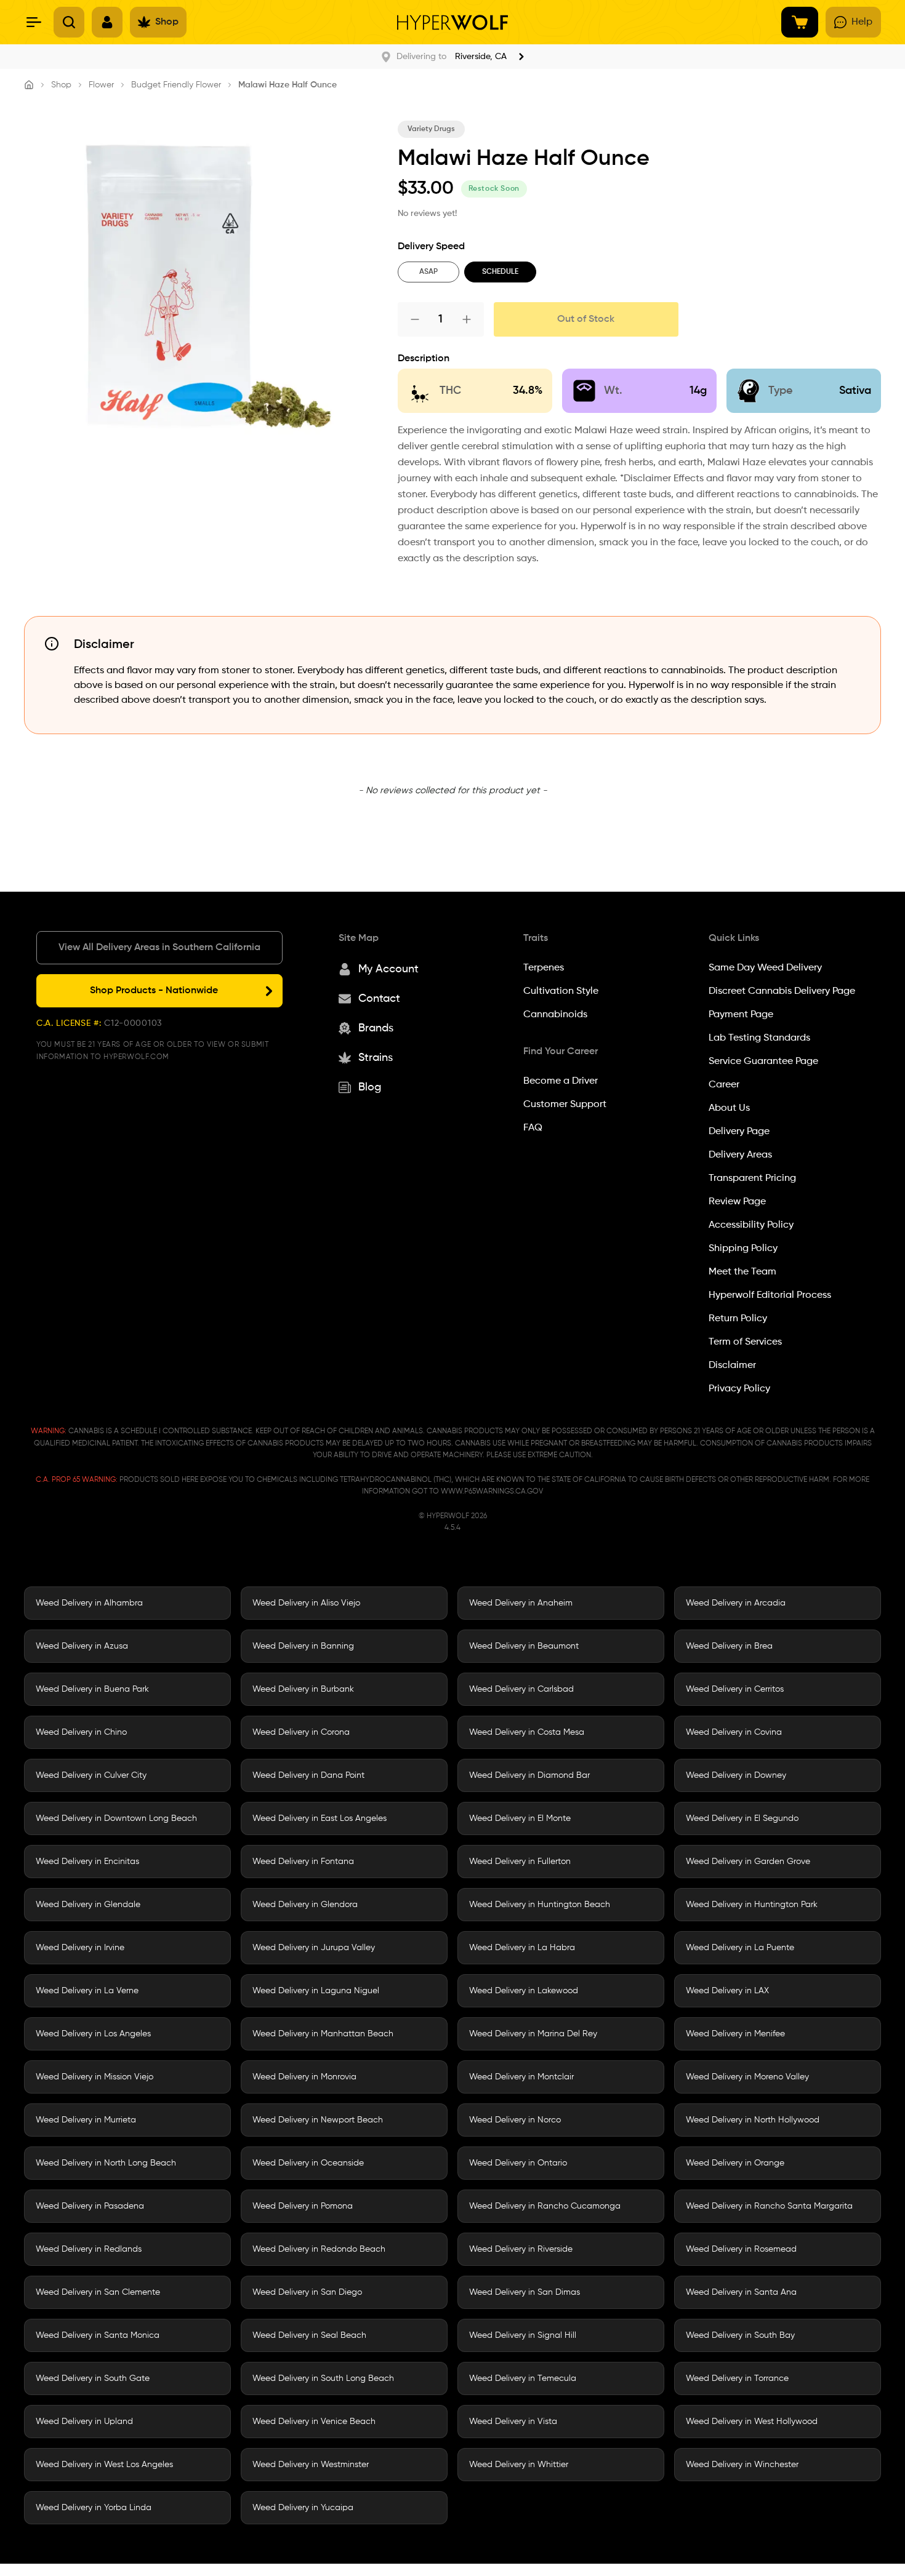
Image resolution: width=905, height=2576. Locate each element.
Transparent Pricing (752, 1178)
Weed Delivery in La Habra (522, 1948)
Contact (379, 999)
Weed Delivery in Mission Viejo (95, 2077)
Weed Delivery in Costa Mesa (527, 1732)
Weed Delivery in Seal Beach (309, 2335)
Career (724, 1085)
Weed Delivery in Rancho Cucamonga (545, 2206)
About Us (729, 1108)
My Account (388, 969)
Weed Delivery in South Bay (740, 2335)
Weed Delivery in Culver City (91, 1775)
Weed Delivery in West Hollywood (752, 2422)
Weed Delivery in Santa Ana (741, 2292)
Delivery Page (739, 1132)
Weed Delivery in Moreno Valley (747, 2077)
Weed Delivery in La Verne (87, 1991)
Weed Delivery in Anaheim (521, 1603)
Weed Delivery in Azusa (82, 1646)
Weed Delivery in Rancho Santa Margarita (769, 2206)
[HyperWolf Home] (452, 22)
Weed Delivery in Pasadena (90, 2206)
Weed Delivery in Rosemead (741, 2249)
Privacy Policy (739, 1389)
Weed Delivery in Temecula (523, 2378)
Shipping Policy (743, 1249)
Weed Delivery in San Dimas (525, 2292)
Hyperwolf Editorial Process (770, 1295)
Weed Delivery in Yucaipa (303, 2508)
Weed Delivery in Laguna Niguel (316, 1991)
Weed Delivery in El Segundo (742, 1818)
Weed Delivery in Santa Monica (98, 2335)
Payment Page (741, 1015)
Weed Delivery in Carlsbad (521, 1689)
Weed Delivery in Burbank (303, 1689)
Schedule (500, 272)
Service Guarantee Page (763, 1062)
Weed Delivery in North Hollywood (753, 2120)
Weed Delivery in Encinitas (87, 1862)
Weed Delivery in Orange (735, 2163)
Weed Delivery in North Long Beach (106, 2163)
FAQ (533, 1128)
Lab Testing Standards (759, 1038)
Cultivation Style (561, 991)
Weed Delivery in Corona (301, 1732)
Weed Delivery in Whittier (519, 2465)
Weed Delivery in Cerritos (735, 1689)
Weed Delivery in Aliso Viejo (306, 1603)
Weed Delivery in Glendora (305, 1905)
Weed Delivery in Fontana (303, 1862)
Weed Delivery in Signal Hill (523, 2335)
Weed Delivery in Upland (84, 2422)
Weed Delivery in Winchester (742, 2465)
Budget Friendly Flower (176, 85)
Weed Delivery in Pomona (303, 2206)
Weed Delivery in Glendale (88, 1905)
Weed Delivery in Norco (515, 2120)
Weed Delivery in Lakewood (524, 1991)
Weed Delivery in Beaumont (524, 1646)
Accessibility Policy (751, 1225)
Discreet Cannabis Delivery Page (782, 991)
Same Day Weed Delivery (765, 968)
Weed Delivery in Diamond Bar (529, 1775)
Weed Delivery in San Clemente (98, 2292)
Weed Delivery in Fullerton (520, 1862)
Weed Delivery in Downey (736, 1775)
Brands (376, 1028)
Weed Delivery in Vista (513, 2422)
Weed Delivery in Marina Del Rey (533, 2034)
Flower (101, 85)
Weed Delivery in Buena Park (92, 1689)
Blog (370, 1087)
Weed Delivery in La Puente (740, 1948)
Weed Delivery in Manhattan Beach (323, 2034)
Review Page (737, 1202)
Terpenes (544, 968)
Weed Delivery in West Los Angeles (104, 2465)
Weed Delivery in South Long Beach (323, 2378)
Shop (61, 85)
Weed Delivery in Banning (303, 1646)
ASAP (428, 272)
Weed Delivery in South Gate (93, 2378)
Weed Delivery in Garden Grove (748, 1862)
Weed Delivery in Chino (81, 1732)
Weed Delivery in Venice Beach (314, 2422)
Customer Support (565, 1105)
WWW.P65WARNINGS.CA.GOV (492, 1492)
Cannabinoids (555, 1015)
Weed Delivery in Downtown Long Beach (116, 1818)
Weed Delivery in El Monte (520, 1818)
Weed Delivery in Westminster (311, 2465)
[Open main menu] (34, 22)
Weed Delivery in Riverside (521, 2249)
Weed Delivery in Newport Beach (318, 2120)
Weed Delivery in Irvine (80, 1948)
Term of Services (745, 1342)
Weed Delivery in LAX (727, 1991)
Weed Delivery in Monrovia (304, 2077)
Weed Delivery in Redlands (89, 2249)
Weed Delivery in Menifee (735, 2034)
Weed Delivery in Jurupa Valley (314, 1948)
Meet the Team (742, 1272)
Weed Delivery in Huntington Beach (540, 1905)
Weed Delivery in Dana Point (308, 1775)
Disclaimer (732, 1366)
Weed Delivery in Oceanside (308, 2163)
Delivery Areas (740, 1155)
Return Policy (738, 1319)
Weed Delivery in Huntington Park (752, 1905)
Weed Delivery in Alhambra (89, 1603)
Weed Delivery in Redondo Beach (319, 2249)
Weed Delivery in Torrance (737, 2378)
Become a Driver (561, 1081)
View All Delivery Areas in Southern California (159, 948)
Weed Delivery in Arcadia (736, 1603)
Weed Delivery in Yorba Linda (94, 2508)
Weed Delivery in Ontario (518, 2163)
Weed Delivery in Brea (729, 1646)
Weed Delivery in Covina (734, 1732)
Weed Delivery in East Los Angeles (320, 1818)
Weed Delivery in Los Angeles (93, 2034)
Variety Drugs (431, 129)
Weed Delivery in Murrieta (86, 2120)
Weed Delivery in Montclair (521, 2077)
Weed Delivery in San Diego (307, 2292)
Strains (376, 1058)
